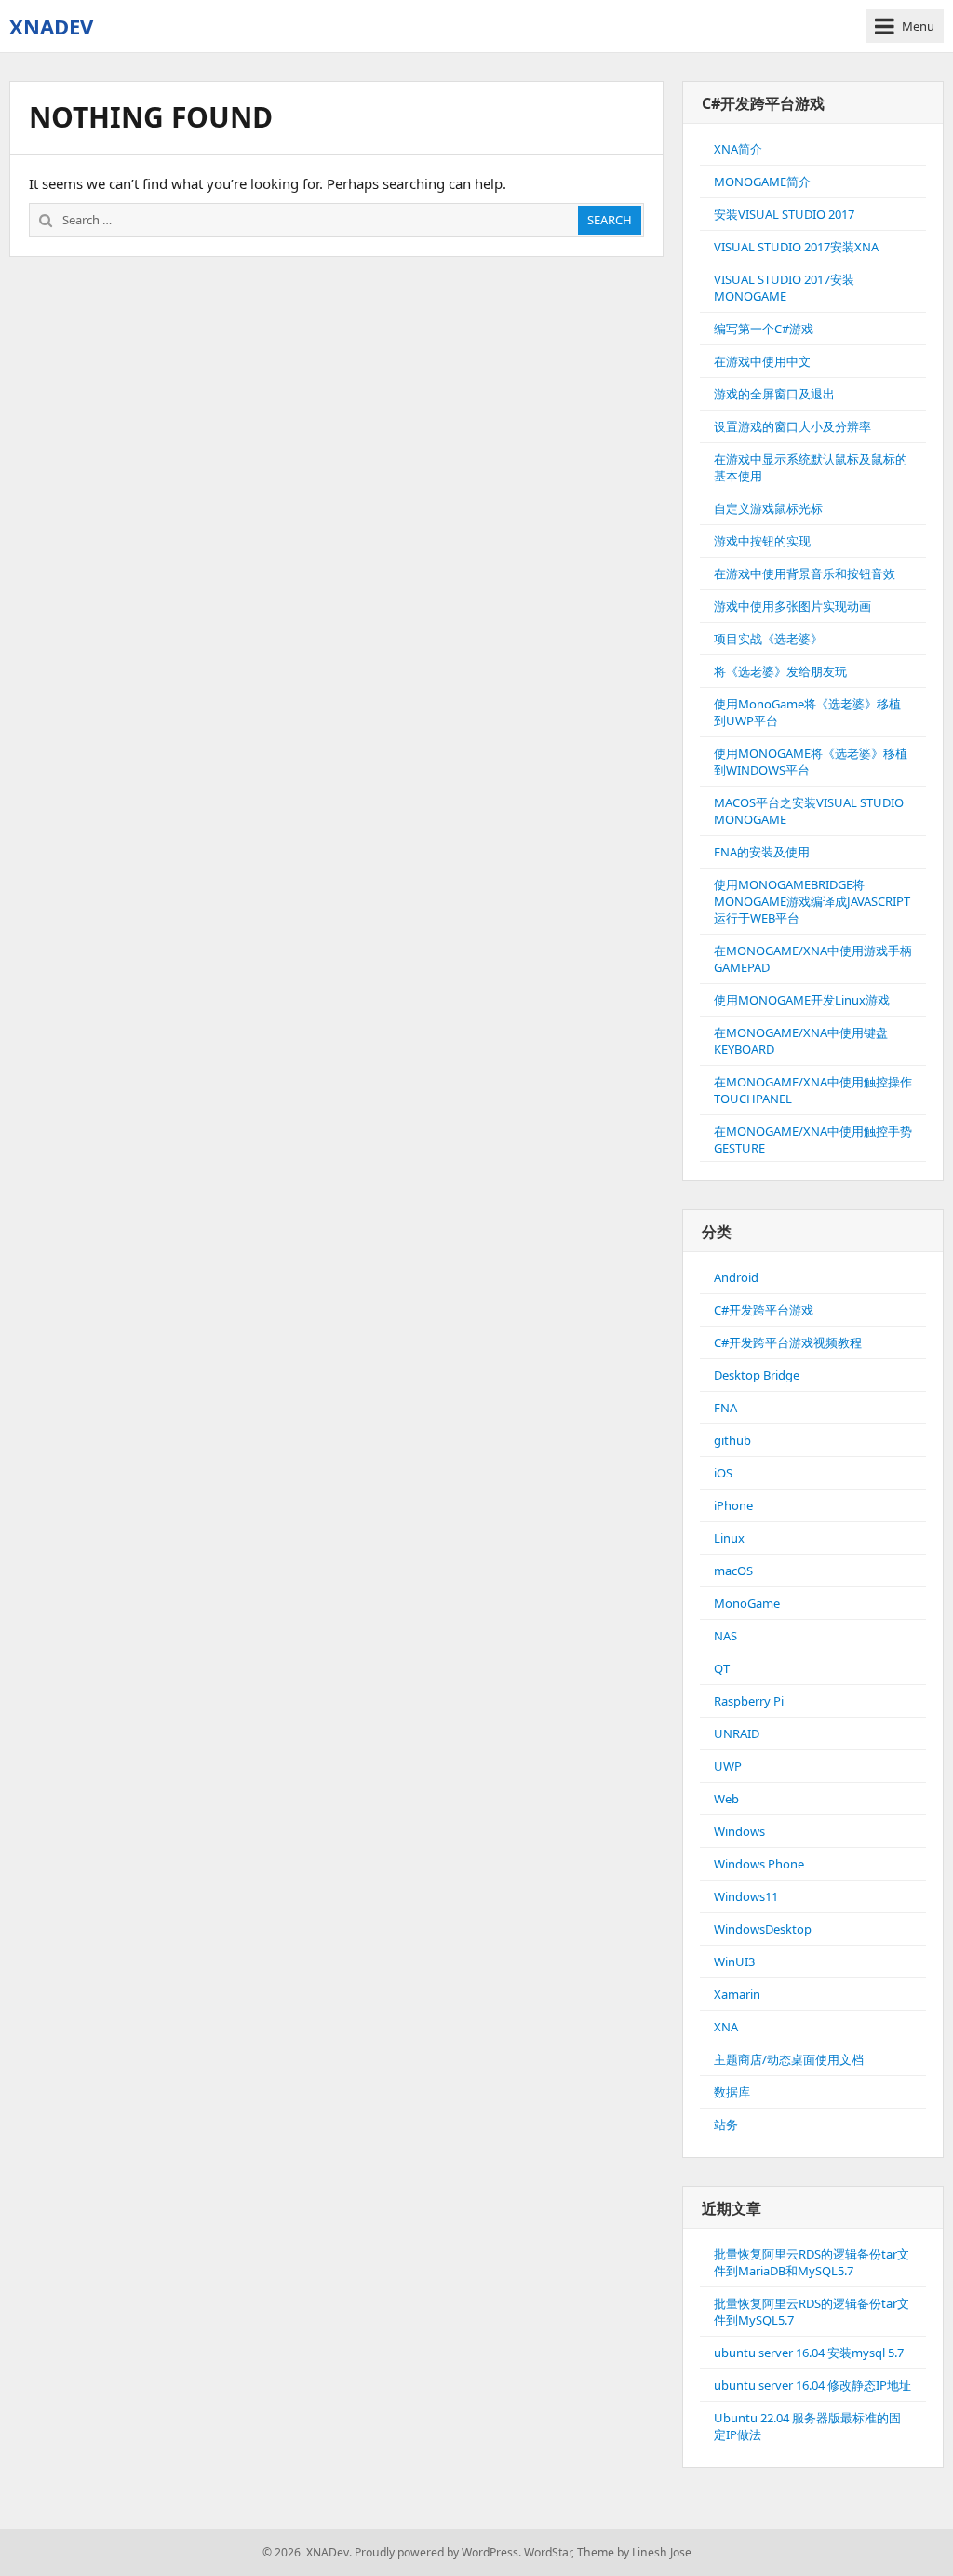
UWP (728, 1766)
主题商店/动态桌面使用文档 (789, 2059)
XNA (726, 2027)
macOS (733, 1571)
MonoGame (747, 1603)
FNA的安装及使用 (762, 852)
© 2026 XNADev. (307, 2552)
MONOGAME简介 (762, 182)
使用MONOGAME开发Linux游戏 (802, 1000)
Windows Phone (759, 1864)
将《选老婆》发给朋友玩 (780, 671)
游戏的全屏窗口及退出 (774, 394)
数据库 (732, 2092)
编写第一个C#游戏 (764, 329)
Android (736, 1277)
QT (722, 1668)
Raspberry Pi (749, 1701)
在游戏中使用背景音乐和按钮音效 (805, 573)
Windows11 (746, 1896)
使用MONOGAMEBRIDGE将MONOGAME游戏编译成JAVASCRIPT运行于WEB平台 (812, 901)
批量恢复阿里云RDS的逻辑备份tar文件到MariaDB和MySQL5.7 (812, 2262)
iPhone (733, 1505)
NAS (725, 1636)
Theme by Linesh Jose (634, 2552)
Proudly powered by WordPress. (438, 2552)
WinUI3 (734, 1962)
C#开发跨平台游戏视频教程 (788, 1342)
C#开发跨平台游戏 (764, 1310)
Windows (739, 1831)
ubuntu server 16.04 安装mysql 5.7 (809, 2353)
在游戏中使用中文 (762, 361)
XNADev (51, 26)
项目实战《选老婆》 (768, 639)
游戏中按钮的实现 (762, 541)
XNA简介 (738, 149)
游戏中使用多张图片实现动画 (792, 606)
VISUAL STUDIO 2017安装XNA (796, 247)
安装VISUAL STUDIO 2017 (784, 214)
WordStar (548, 2552)
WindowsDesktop (763, 1929)
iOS (723, 1473)
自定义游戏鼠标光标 (768, 508)
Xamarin (737, 1994)
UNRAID (737, 1733)
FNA (725, 1408)
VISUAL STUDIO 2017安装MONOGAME (784, 288)
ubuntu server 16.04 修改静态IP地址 (812, 2385)
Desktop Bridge (757, 1375)
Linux (729, 1538)
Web (726, 1799)
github (732, 1440)
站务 (726, 2124)
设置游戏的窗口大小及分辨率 (792, 426)
